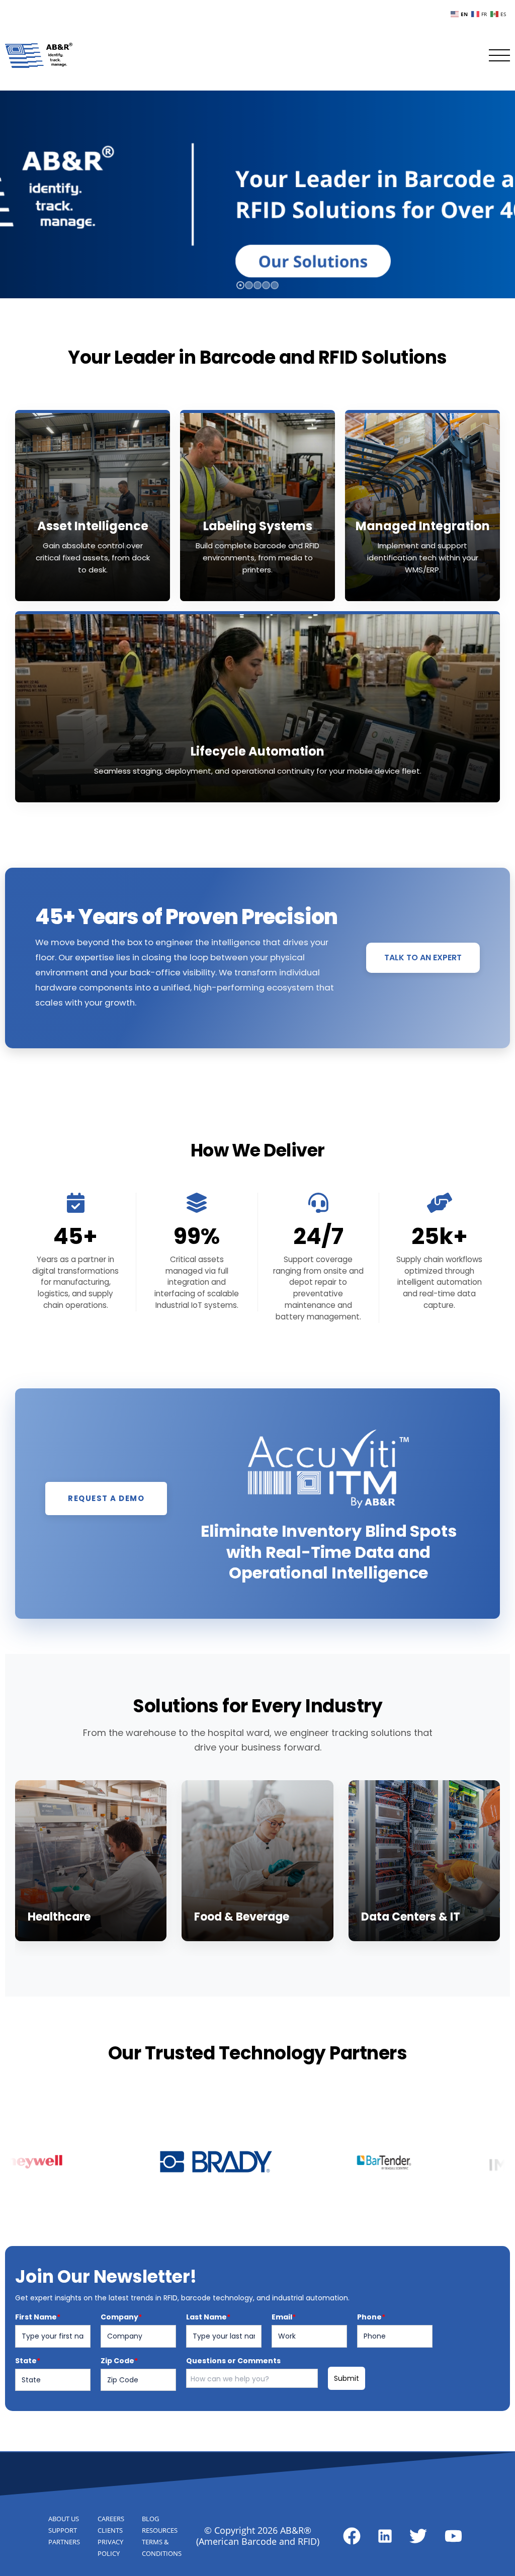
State (28, 2361)
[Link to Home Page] (39, 55)
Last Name (208, 2317)
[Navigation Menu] (499, 55)
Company (121, 2317)
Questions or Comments (233, 2361)
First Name (38, 2317)
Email (284, 2317)
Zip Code (119, 2361)
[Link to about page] (352, 2536)
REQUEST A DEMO (106, 1498)
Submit (347, 2378)
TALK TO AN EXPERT (423, 958)
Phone (371, 2317)
